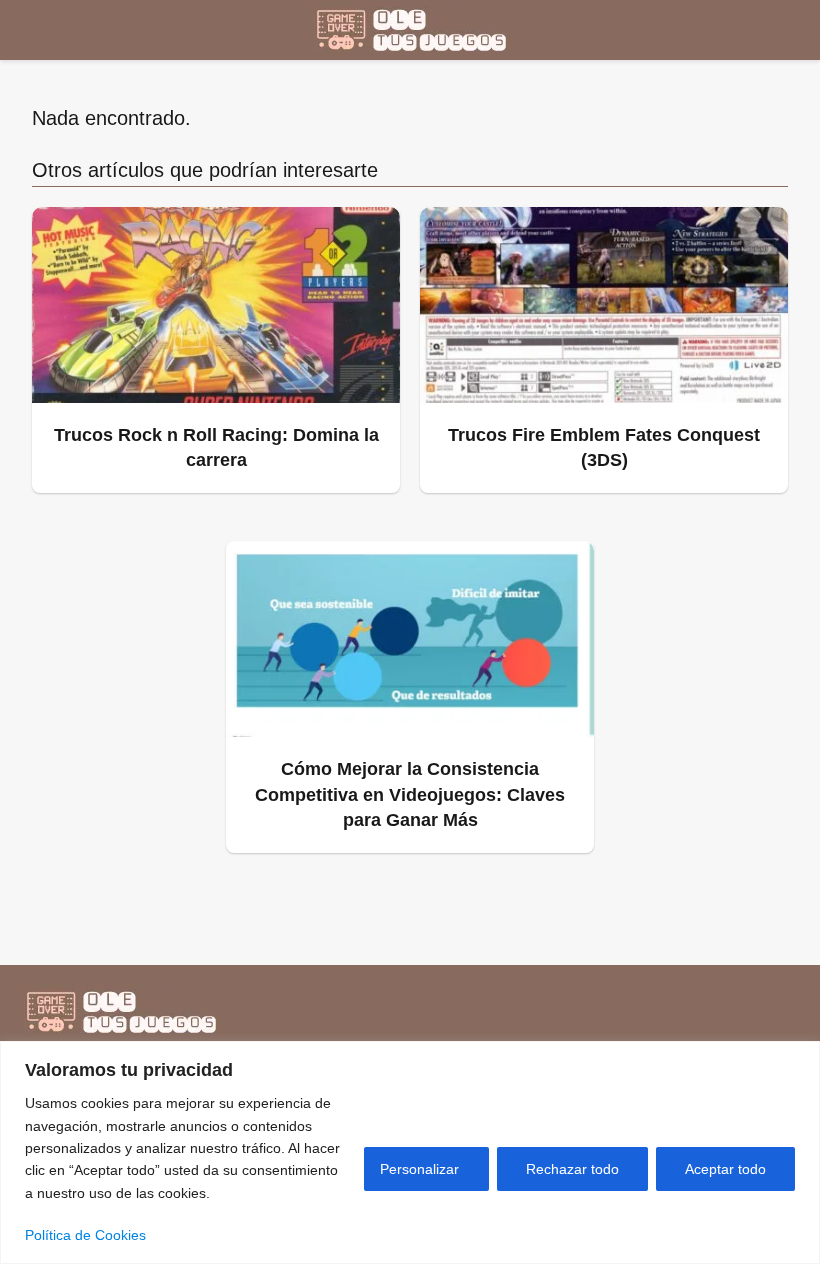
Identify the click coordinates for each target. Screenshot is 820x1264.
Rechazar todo (572, 1169)
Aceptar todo (725, 1169)
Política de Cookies (85, 1235)
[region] (410, 1152)
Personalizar (419, 1169)
